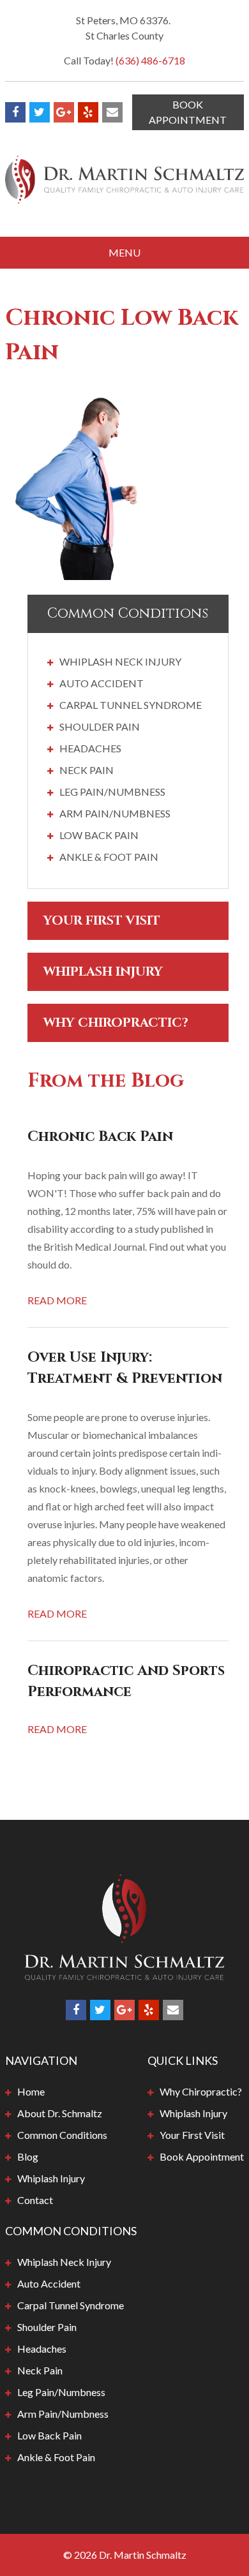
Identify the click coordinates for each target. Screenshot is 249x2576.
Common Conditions (62, 2135)
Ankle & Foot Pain (109, 857)
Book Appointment (188, 112)
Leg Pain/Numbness (112, 792)
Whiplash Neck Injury (120, 661)
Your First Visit (102, 920)
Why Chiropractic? (116, 1023)
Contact (35, 2200)
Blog (28, 2156)
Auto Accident (102, 683)
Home (31, 2091)
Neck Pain (87, 770)
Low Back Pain (99, 835)
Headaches (90, 748)
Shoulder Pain (100, 726)
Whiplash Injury (103, 972)
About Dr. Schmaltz (60, 2113)
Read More (57, 1300)
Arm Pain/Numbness (115, 813)
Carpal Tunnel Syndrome (131, 705)
